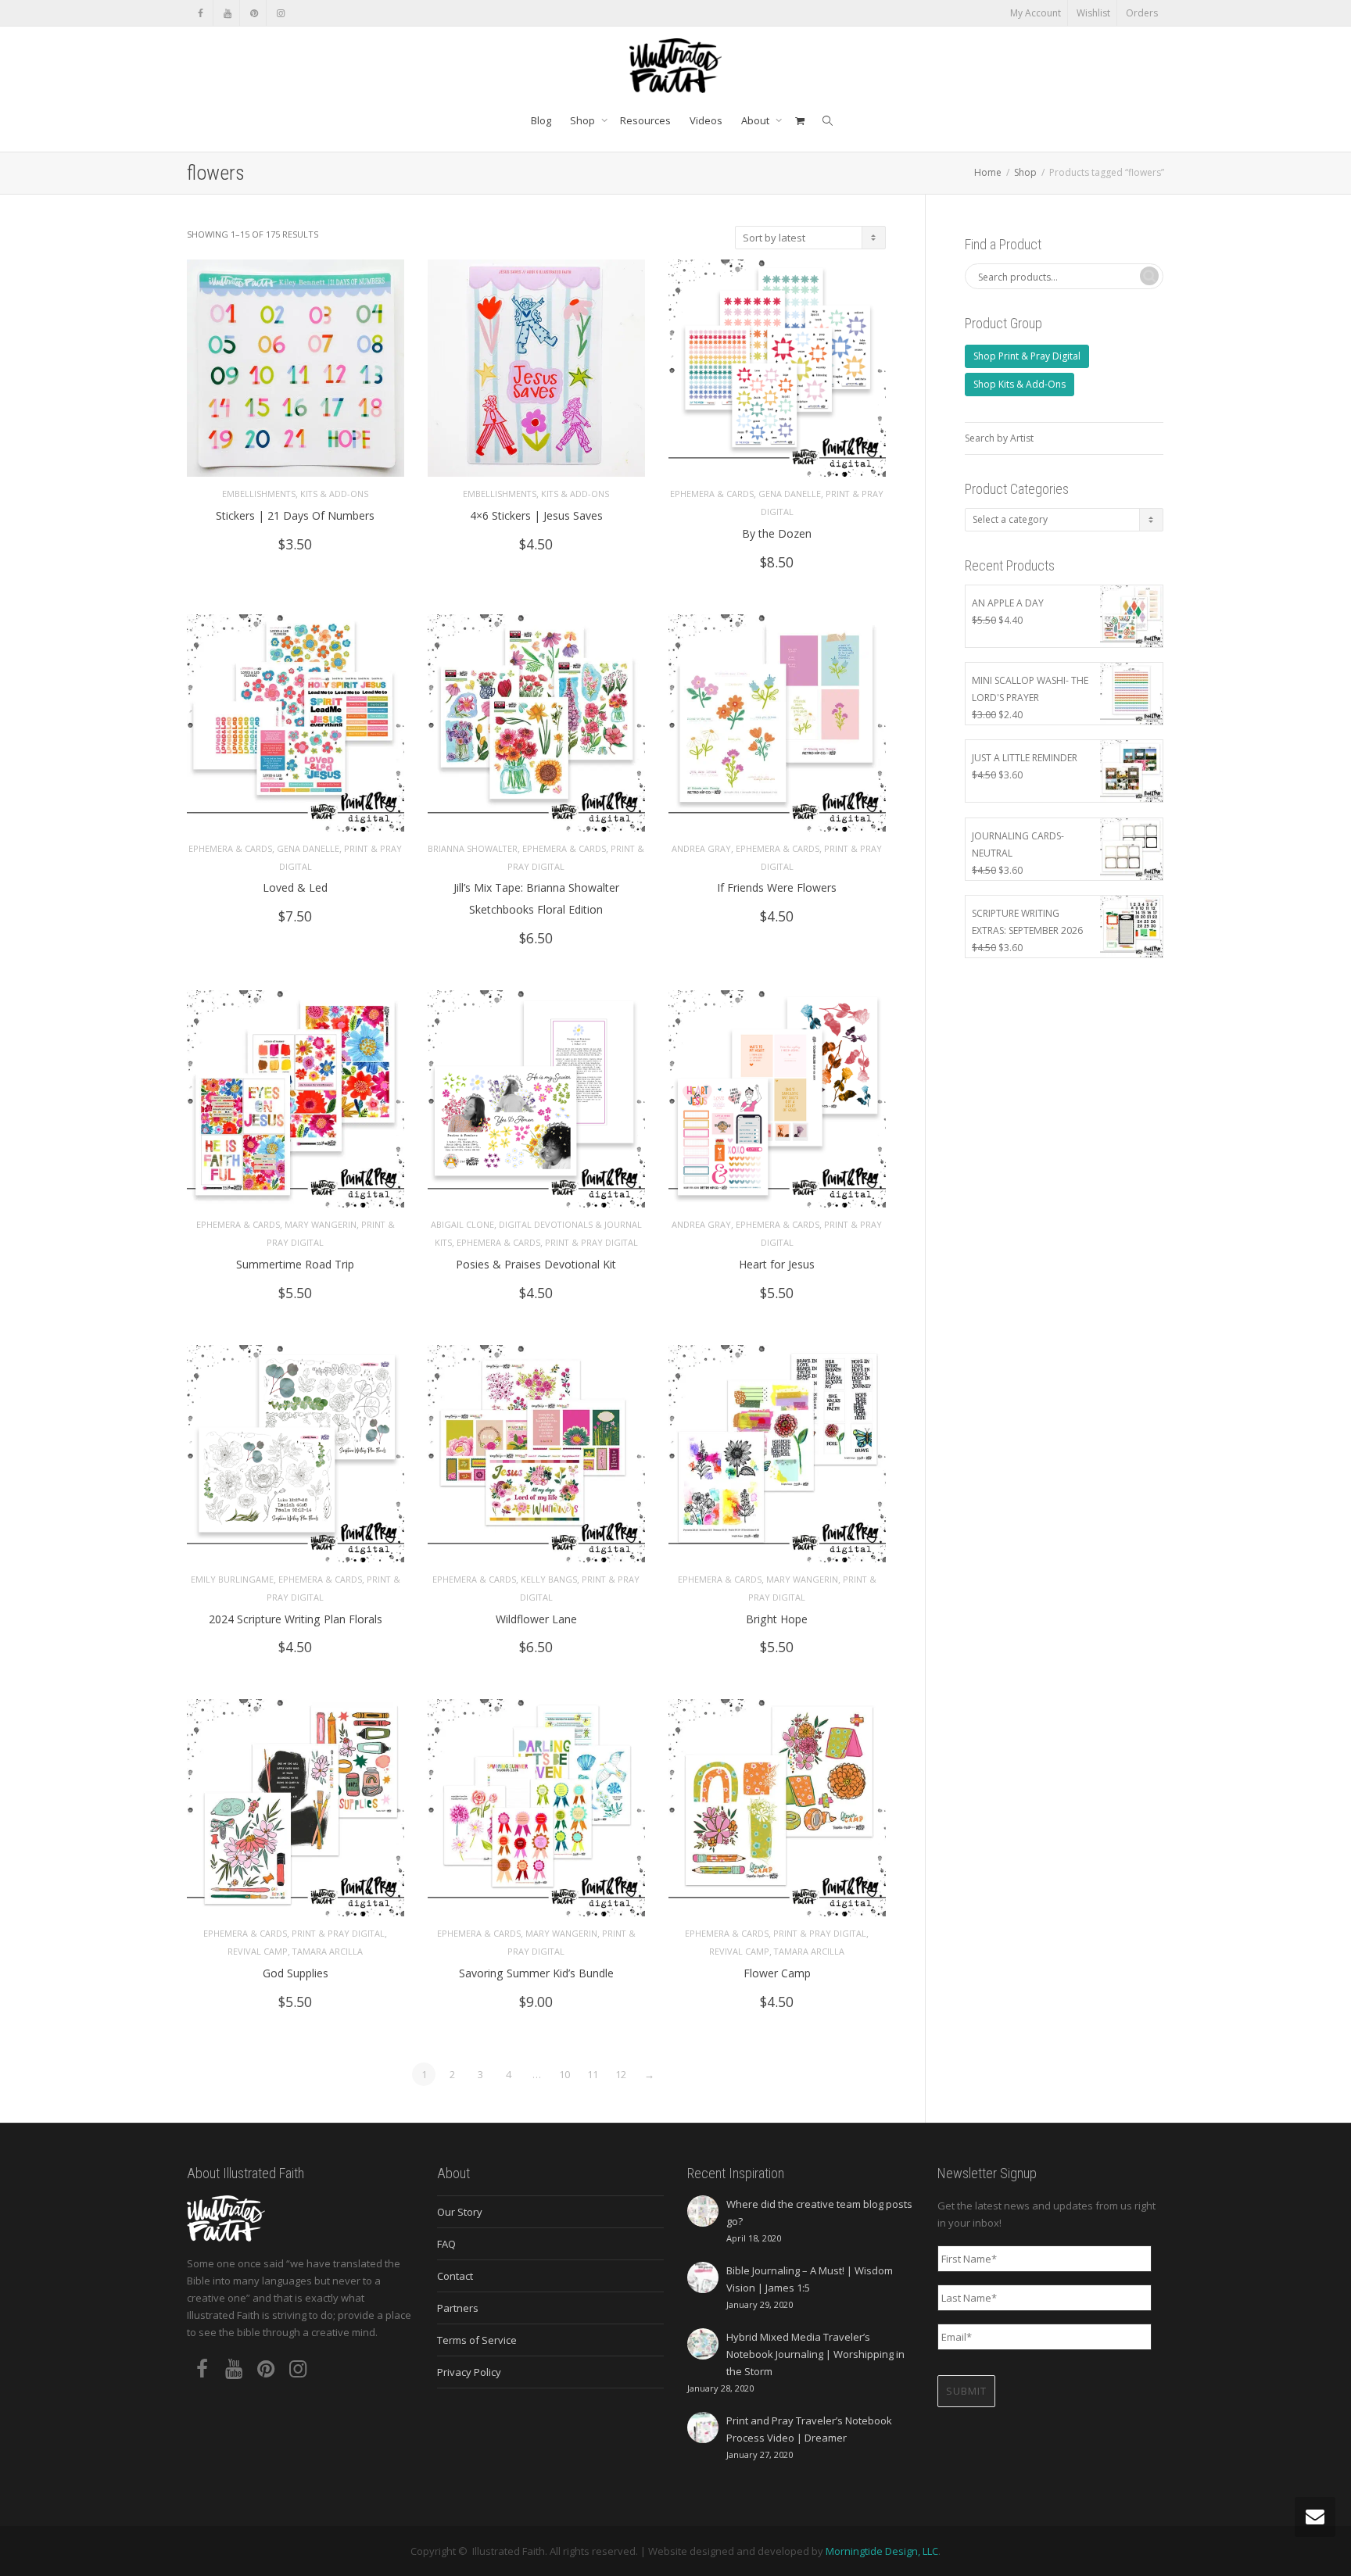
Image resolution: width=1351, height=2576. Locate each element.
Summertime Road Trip (295, 1264)
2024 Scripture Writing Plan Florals (296, 1619)
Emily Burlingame (232, 1579)
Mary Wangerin (321, 1224)
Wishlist (1093, 13)
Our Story (460, 2212)
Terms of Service (477, 2340)
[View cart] (799, 120)
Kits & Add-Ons (334, 494)
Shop (584, 120)
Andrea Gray (701, 848)
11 (593, 2074)
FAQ (446, 2244)
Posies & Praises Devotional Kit (536, 1264)
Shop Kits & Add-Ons (1020, 384)
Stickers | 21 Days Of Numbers (295, 515)
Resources (645, 120)
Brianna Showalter (473, 848)
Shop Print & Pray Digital (1027, 356)
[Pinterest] (254, 13)
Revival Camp (258, 1951)
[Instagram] (280, 13)
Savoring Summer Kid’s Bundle (536, 1973)
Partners (458, 2308)
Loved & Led (295, 887)
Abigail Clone (462, 1224)
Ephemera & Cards (712, 494)
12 (621, 2074)
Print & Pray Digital (591, 1242)
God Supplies (296, 1973)
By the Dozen (777, 533)
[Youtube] (227, 13)
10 (564, 2074)
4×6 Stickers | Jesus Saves (536, 515)
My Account (1036, 13)
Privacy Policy (469, 2372)
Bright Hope (777, 1619)
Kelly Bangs (549, 1579)
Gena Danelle (790, 494)
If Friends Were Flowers (777, 887)
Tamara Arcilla (328, 1951)
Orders (1142, 13)
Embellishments (259, 494)
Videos (706, 120)
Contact (455, 2276)
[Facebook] (201, 13)
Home (988, 172)
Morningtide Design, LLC (882, 2551)
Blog (541, 120)
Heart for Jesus (777, 1264)
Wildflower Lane (536, 1619)
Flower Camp (777, 1973)
